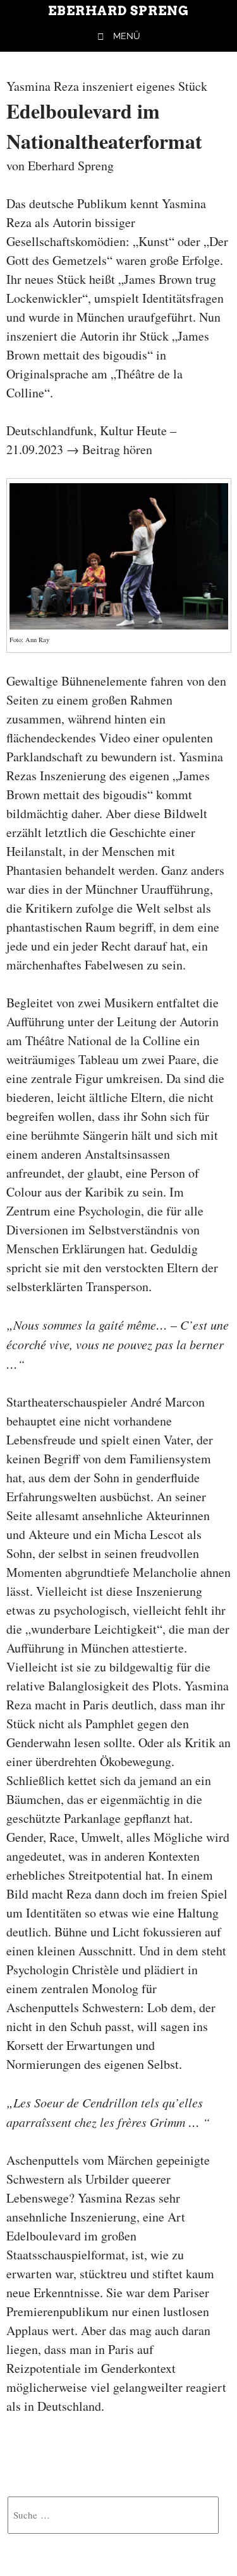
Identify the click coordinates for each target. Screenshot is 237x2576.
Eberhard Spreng (118, 11)
